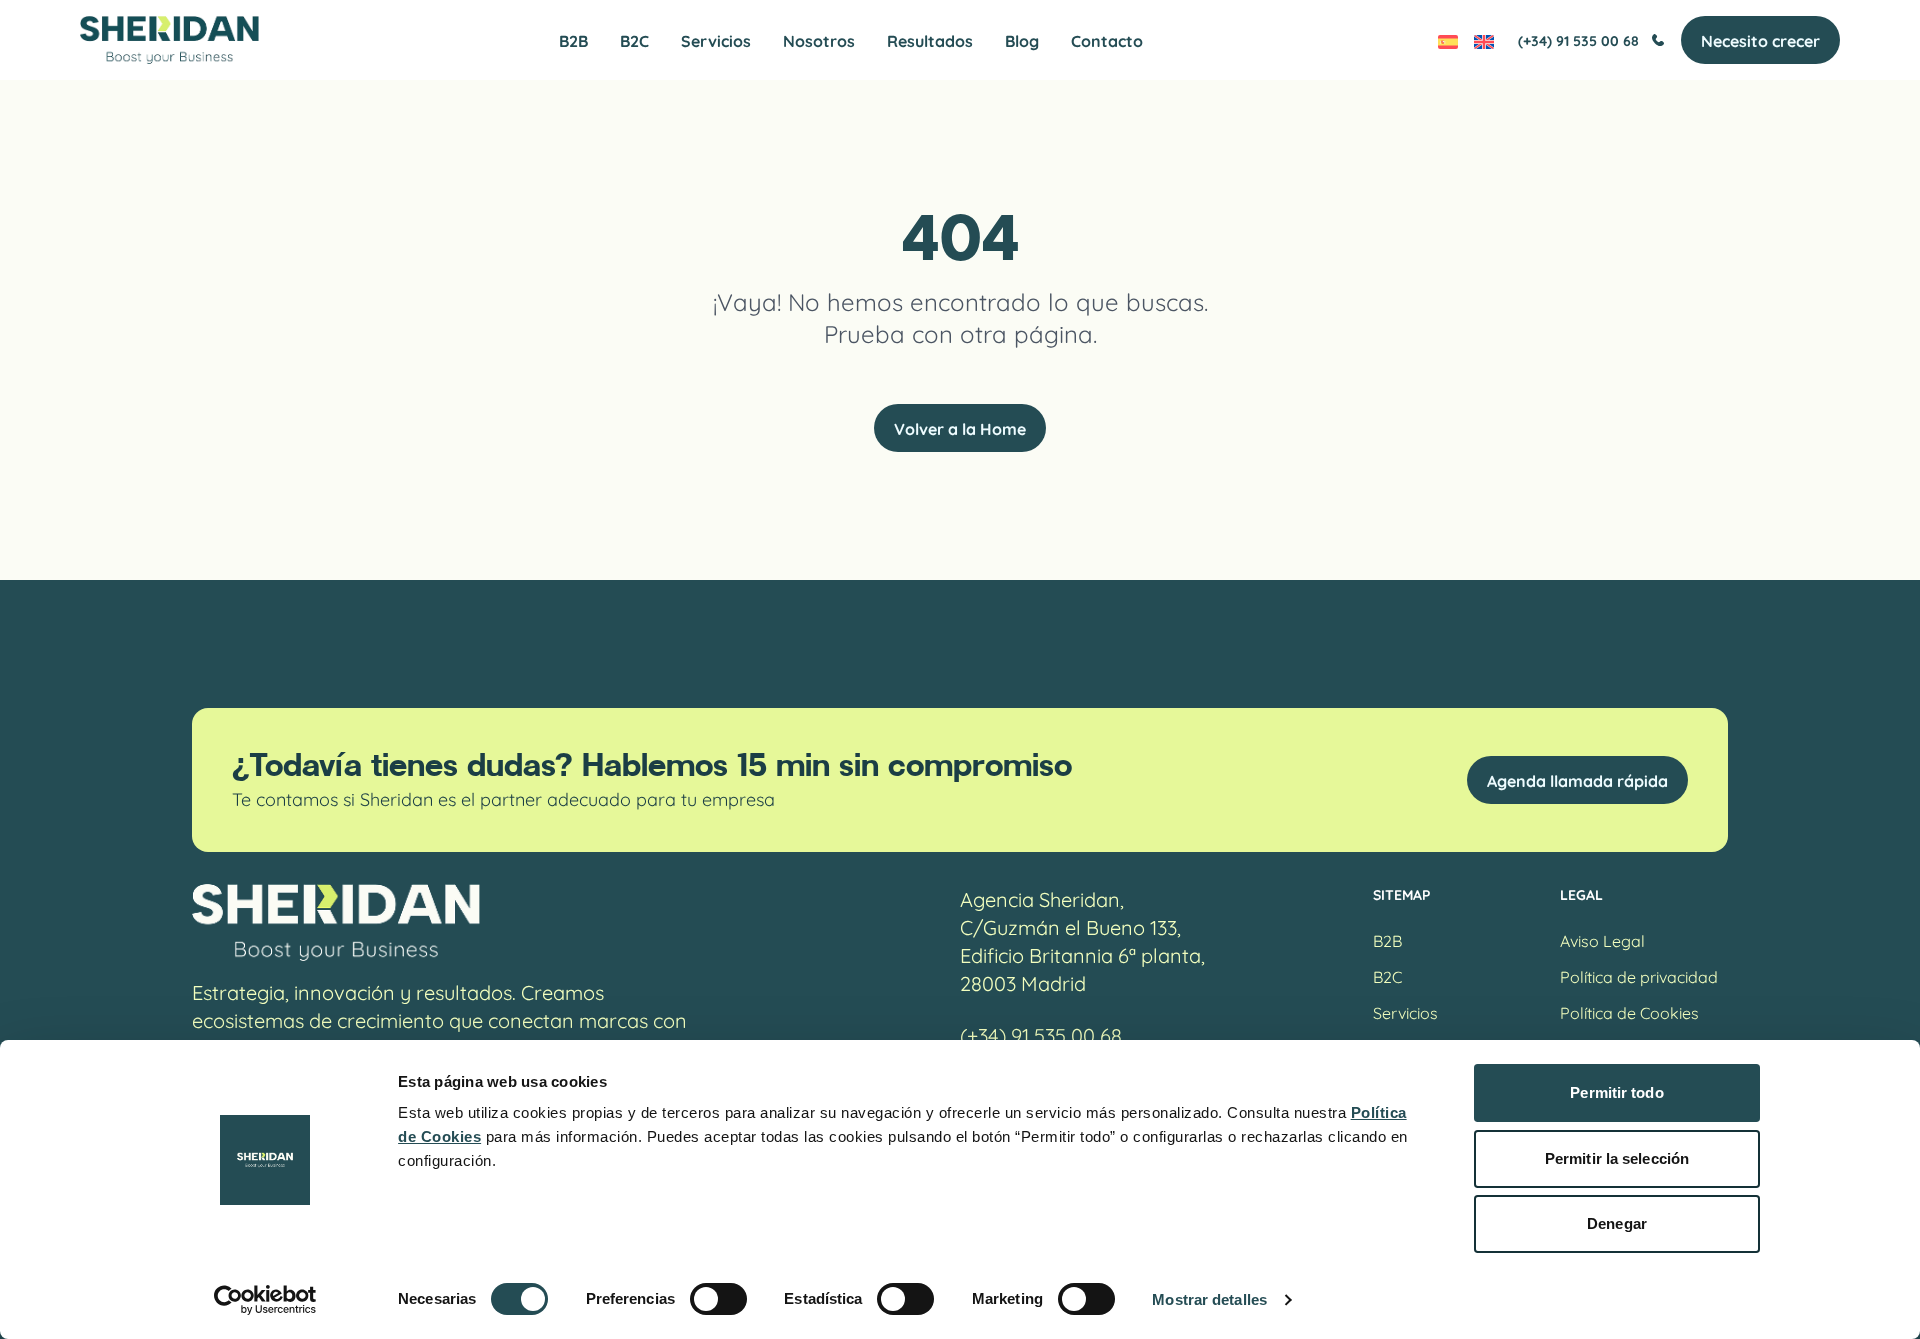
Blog (1022, 40)
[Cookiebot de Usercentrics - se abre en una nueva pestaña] (265, 1300)
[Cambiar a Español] (1448, 40)
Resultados (930, 40)
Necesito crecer (1760, 40)
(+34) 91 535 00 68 (1578, 40)
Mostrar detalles (1209, 1299)
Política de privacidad (1639, 975)
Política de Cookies (1629, 1011)
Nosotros (819, 40)
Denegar (1617, 1223)
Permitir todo (1616, 1092)
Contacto (1107, 40)
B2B (573, 40)
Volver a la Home (960, 428)
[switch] (718, 1299)
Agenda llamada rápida (1577, 780)
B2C (634, 40)
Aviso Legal (1602, 939)
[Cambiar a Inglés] (1484, 40)
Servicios (716, 40)
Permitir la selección (1617, 1158)
